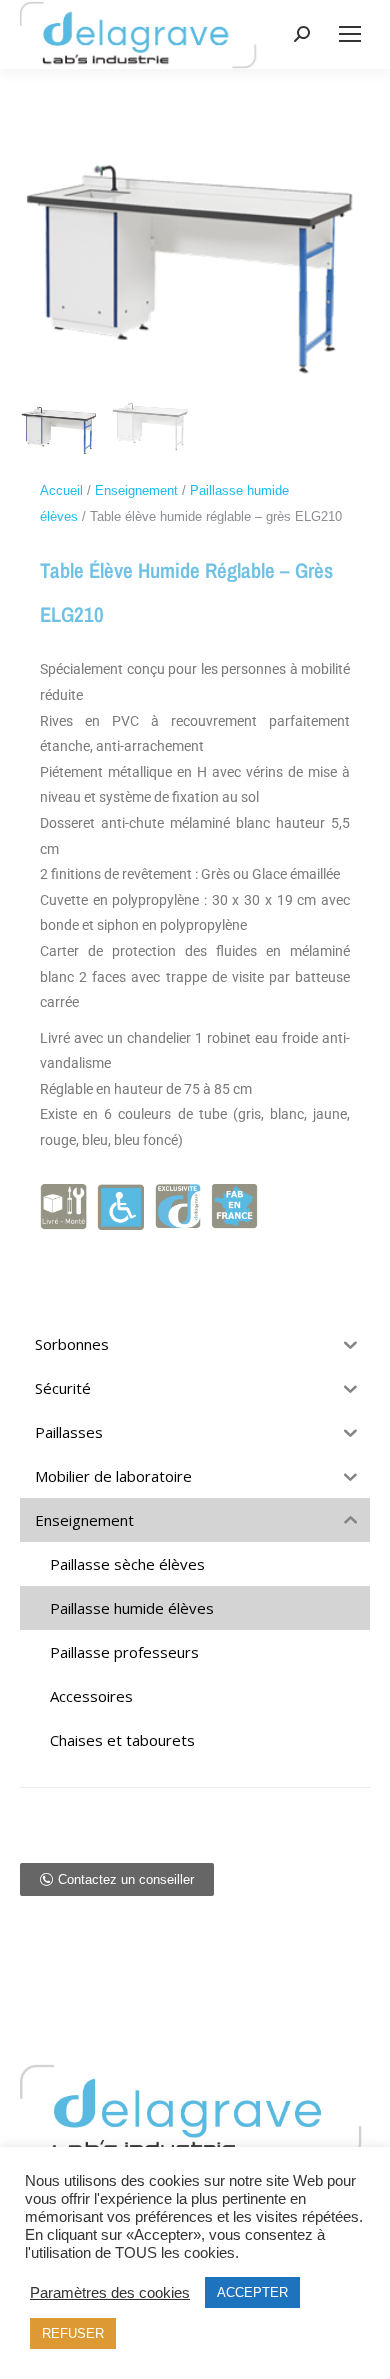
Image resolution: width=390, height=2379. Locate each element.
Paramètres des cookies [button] (110, 2293)
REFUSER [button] (73, 2333)
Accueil (61, 490)
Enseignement (136, 490)
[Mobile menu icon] (350, 34)
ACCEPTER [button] (252, 2292)
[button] (117, 1879)
